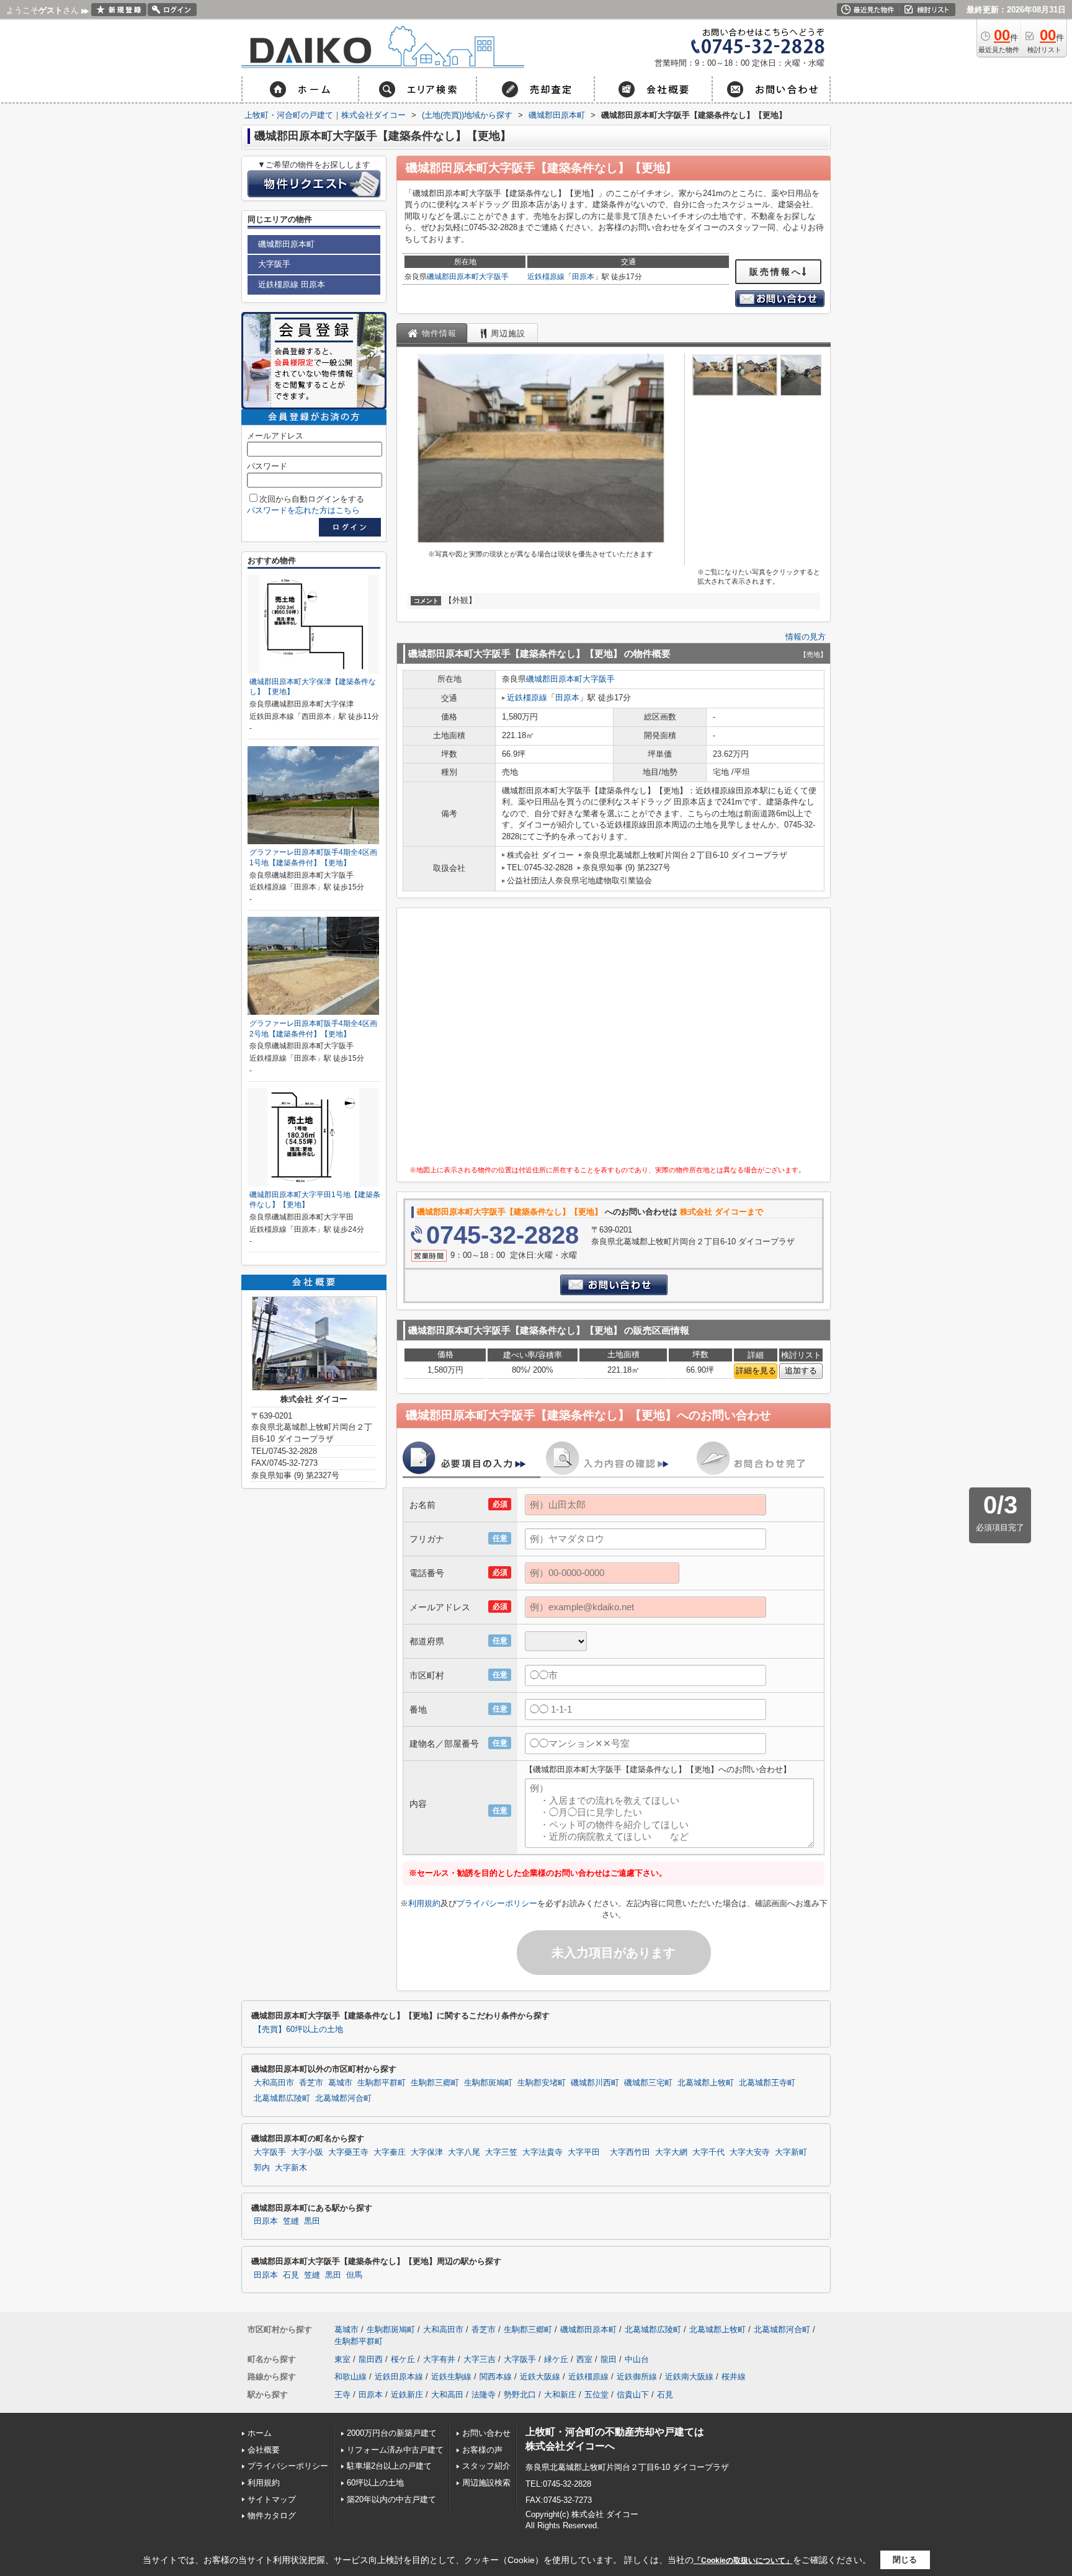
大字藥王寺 (348, 2152)
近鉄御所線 (637, 2377)
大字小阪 (307, 2152)
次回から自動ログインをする (312, 499)
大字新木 (291, 2168)
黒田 (312, 2221)
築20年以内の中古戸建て (391, 2499)
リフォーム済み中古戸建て (395, 2450)
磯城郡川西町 (595, 2083)
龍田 (609, 2359)
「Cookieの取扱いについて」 (743, 2560)
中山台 (637, 2359)
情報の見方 (806, 637)
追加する (801, 1370)
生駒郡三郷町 (435, 2083)
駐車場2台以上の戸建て (389, 2466)
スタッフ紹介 (486, 2466)
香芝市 (311, 2083)
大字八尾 (464, 2152)
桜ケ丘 (403, 2359)
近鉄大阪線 (540, 2377)
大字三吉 (480, 2359)
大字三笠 (501, 2152)
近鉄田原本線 (399, 2377)
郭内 (262, 2168)
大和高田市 (274, 2083)
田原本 (583, 277)
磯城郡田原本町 (453, 277)
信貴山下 (633, 2395)
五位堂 (596, 2395)
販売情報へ (776, 272)
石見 (291, 2275)
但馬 (354, 2275)
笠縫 (291, 2221)
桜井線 (734, 2377)
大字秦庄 (390, 2152)
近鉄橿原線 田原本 (292, 284)
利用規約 (424, 1903)
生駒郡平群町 (382, 2083)
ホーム (260, 2433)
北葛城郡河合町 (343, 2098)
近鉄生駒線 (451, 2377)
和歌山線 (351, 2377)
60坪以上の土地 (375, 2483)
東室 (342, 2359)
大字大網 (671, 2152)
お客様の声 (482, 2450)
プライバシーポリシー (497, 1903)
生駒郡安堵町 (542, 2083)
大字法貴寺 (543, 2152)
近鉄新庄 (407, 2395)
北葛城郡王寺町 (767, 2083)
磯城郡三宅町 (648, 2083)
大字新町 (791, 2152)
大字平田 (584, 2152)
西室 (584, 2359)
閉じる (905, 2560)
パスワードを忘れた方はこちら (303, 510)
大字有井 (439, 2359)
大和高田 (447, 2395)
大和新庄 (560, 2395)
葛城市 (340, 2083)
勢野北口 (520, 2395)
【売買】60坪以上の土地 (298, 2030)
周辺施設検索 (486, 2483)
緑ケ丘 (556, 2359)
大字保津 (427, 2152)
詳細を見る (756, 1370)
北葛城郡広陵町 (282, 2098)
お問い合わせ (486, 2433)
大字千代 (708, 2152)
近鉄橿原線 (546, 277)
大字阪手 (494, 277)
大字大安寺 (750, 2152)
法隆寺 (484, 2395)
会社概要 (264, 2450)
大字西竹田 (630, 2152)
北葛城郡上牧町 (706, 2083)
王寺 (342, 2395)
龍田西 (371, 2359)
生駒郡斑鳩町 (488, 2083)
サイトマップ (272, 2499)
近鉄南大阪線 (689, 2377)
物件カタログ (272, 2516)
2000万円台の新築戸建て (392, 2433)
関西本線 (496, 2377)
